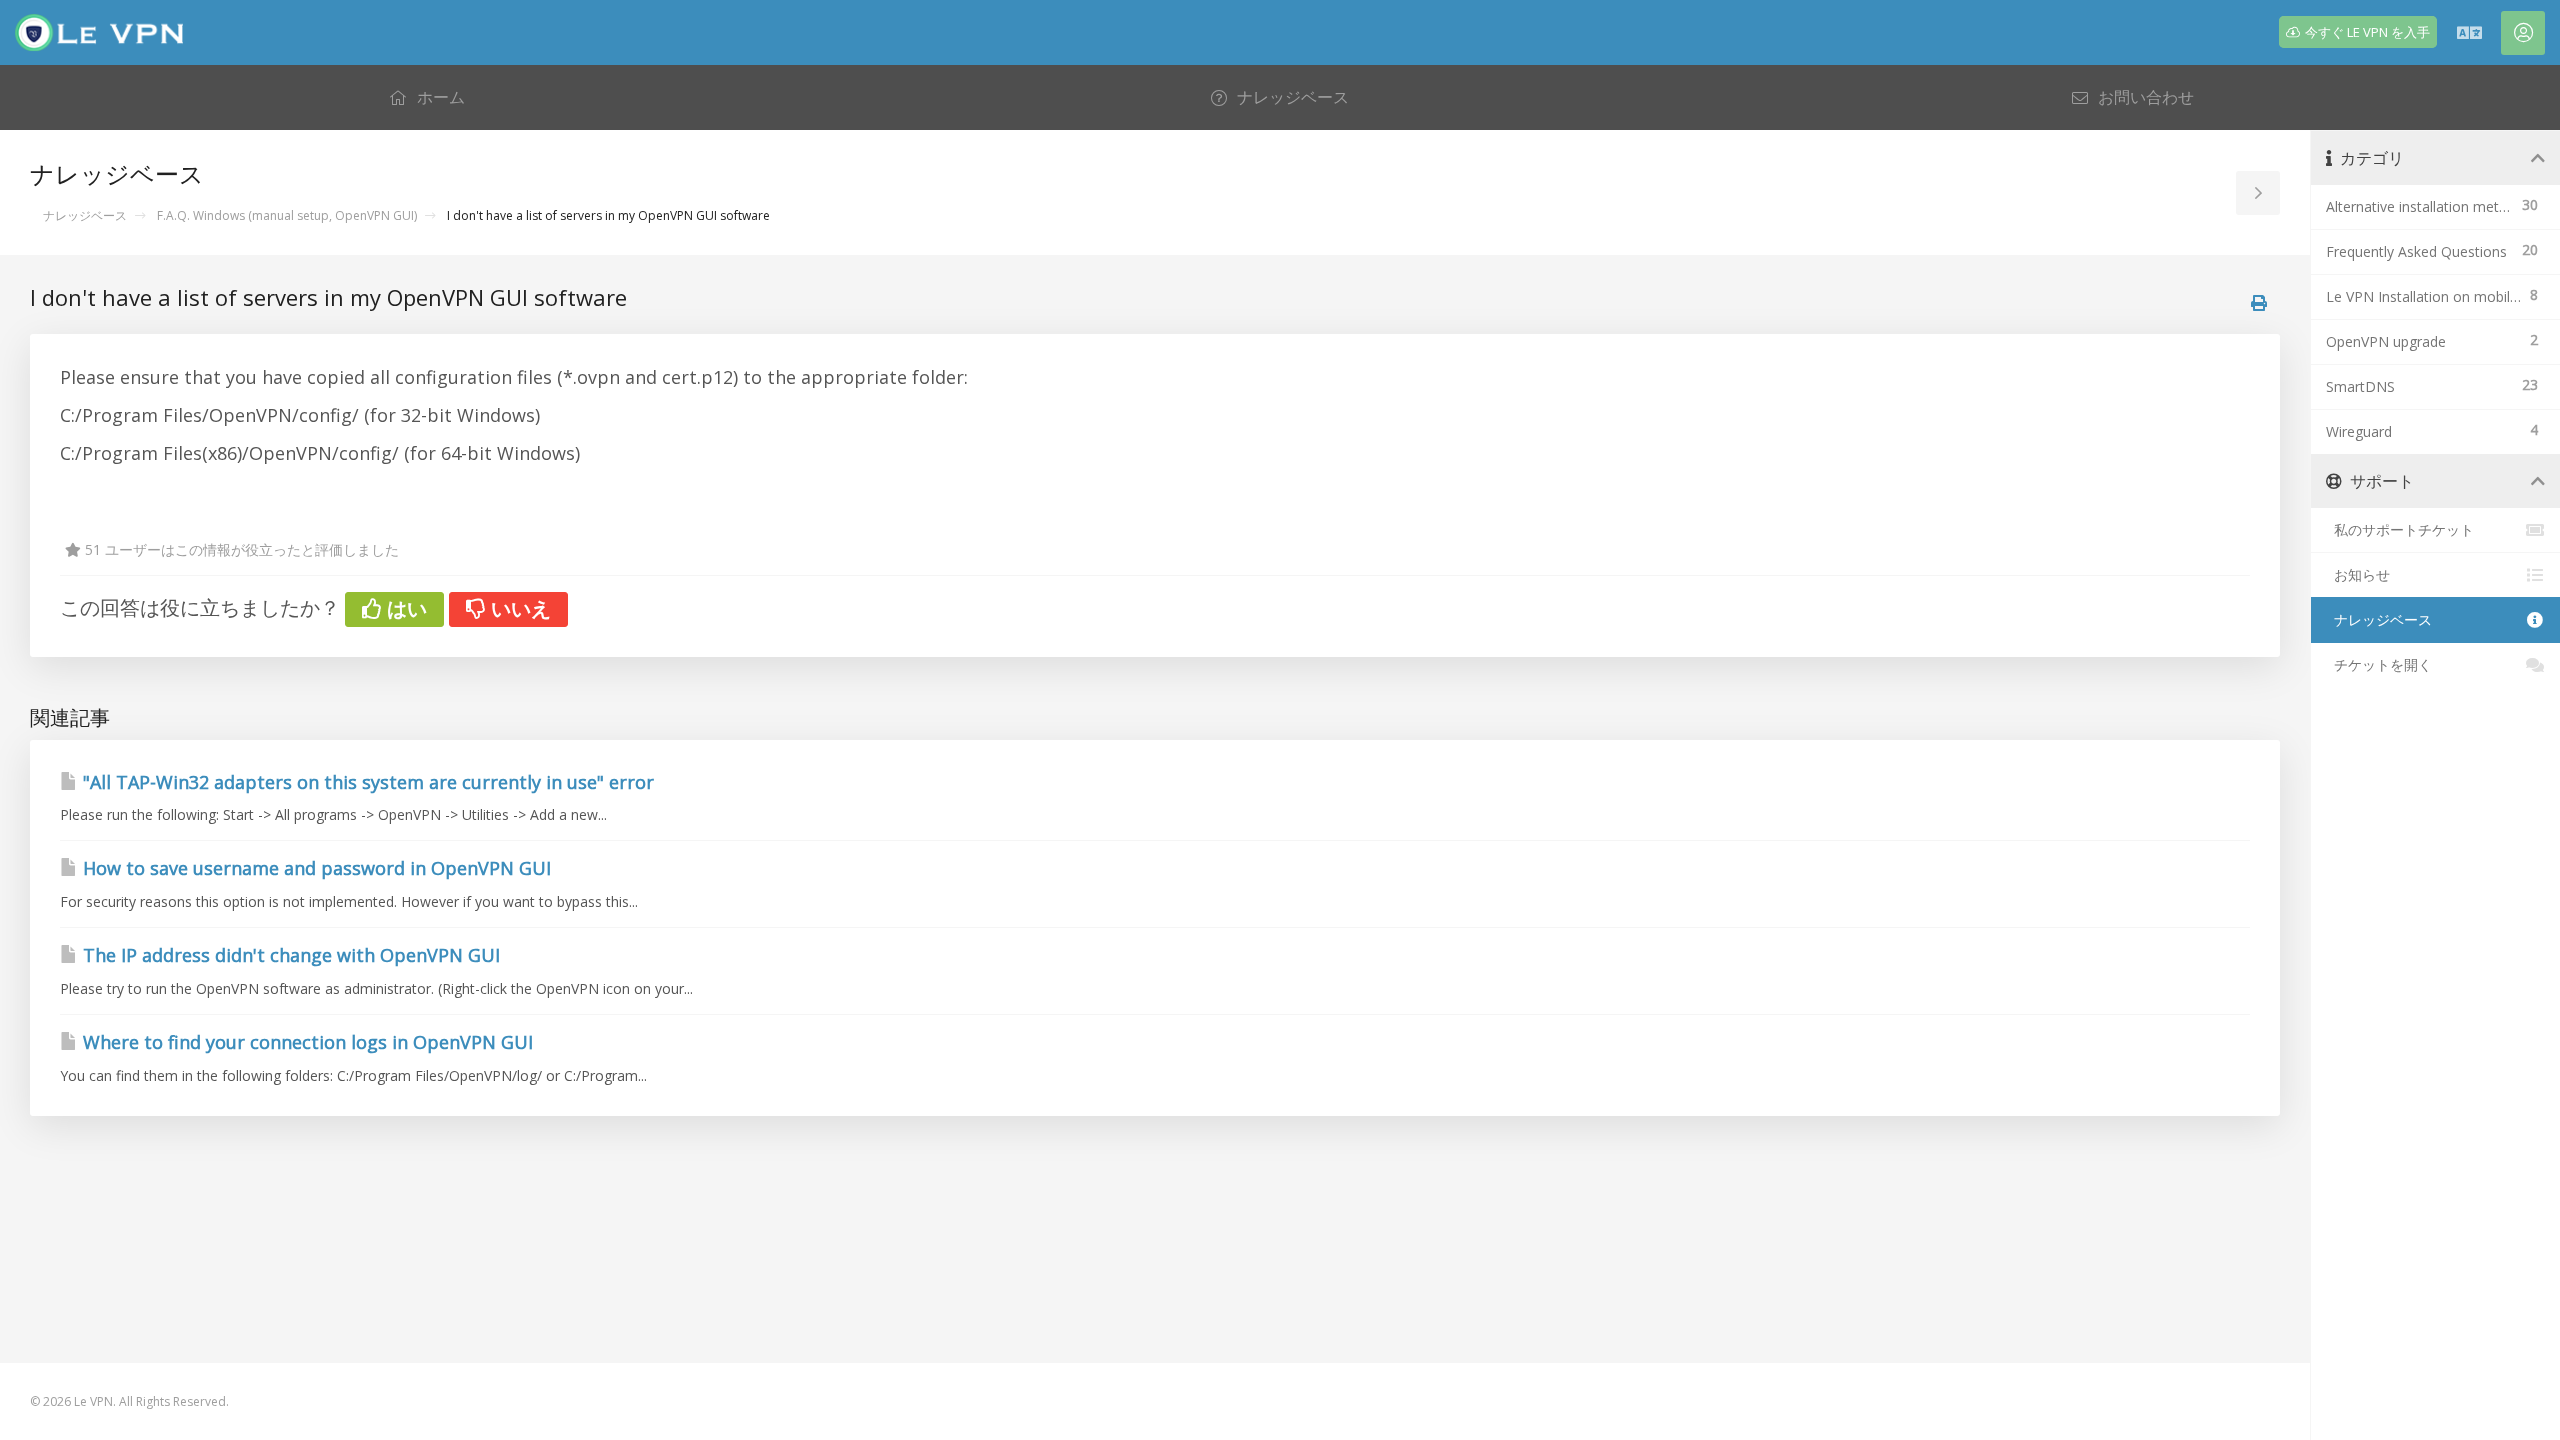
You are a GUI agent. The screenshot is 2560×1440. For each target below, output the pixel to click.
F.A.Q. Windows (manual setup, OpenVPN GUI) (287, 215)
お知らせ (2358, 574)
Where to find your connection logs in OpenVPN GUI (305, 1042)
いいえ (518, 608)
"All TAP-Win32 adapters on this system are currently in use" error (366, 782)
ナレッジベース (85, 215)
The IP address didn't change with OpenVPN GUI (289, 955)
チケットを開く (2379, 664)
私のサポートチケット (2400, 529)
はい (404, 608)
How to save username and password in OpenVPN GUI (314, 868)
